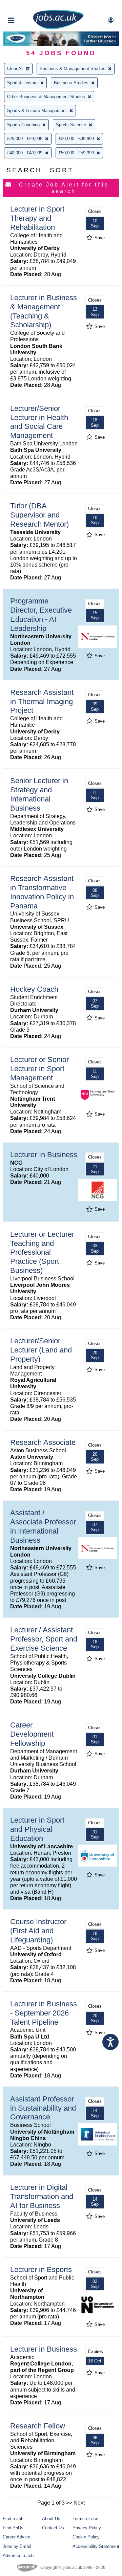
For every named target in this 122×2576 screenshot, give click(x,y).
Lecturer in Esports (41, 2270)
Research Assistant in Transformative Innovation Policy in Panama (42, 892)
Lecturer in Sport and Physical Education (37, 1829)
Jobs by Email (17, 2546)
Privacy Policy (87, 2528)
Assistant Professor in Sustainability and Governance (43, 2108)
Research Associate (43, 1442)
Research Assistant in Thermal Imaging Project (42, 701)
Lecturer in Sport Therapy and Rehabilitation (37, 218)
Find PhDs (13, 2528)
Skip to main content (27, 6)
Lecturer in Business (44, 2349)
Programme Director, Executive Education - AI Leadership (41, 615)
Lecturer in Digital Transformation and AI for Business (42, 2196)
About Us (51, 2519)
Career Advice (16, 2537)
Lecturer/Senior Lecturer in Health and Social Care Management (39, 422)
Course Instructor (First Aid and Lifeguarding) (38, 1931)
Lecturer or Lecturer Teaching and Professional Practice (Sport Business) (42, 1252)
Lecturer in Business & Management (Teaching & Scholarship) (44, 311)
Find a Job (13, 2519)
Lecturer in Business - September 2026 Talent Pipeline (44, 2013)
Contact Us (53, 2528)
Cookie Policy (86, 2537)
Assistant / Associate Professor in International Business (43, 1526)
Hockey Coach (34, 989)
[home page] (58, 28)
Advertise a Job (18, 2556)
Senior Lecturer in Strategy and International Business (39, 794)
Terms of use (85, 2519)
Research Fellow (38, 2426)
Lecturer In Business (44, 1155)
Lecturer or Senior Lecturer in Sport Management (39, 1069)
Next (79, 2503)
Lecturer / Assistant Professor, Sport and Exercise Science (44, 1639)
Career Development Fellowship (32, 1734)
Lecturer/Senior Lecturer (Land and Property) (41, 1350)
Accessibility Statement (96, 2546)
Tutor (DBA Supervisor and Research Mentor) (39, 515)
